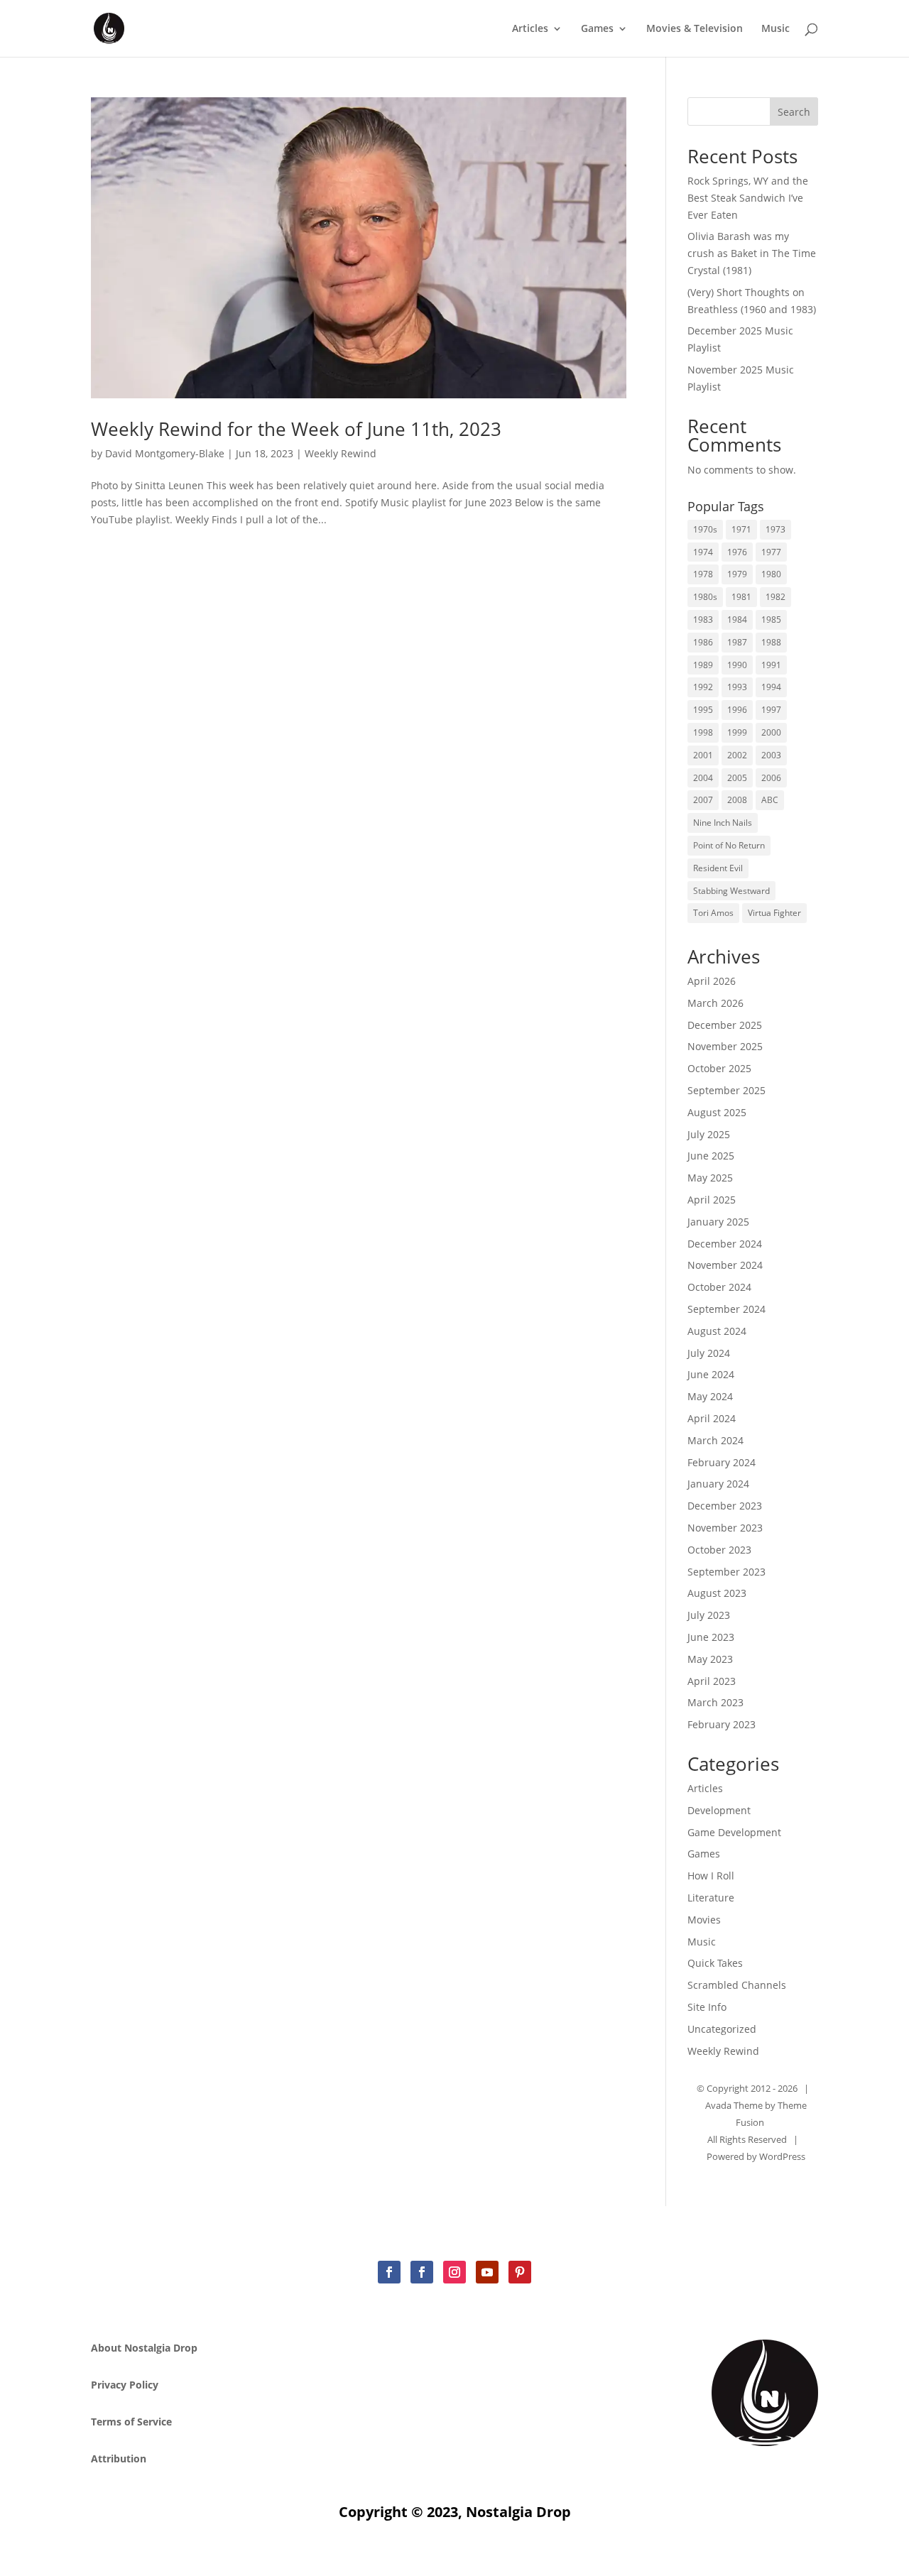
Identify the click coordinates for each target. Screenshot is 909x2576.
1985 (771, 620)
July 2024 (709, 1353)
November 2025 (725, 1046)
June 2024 (711, 1374)
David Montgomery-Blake (165, 453)
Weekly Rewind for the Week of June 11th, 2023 (296, 429)
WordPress (782, 2156)
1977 (771, 552)
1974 (703, 552)
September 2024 (726, 1309)
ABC (770, 800)
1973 (775, 529)
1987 (737, 642)
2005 (737, 778)
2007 (703, 800)
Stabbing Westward (731, 891)
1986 (703, 642)
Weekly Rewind (341, 453)
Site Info (707, 2007)
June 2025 (711, 1156)
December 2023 (725, 1506)
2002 (737, 755)
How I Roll (711, 1876)
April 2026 (712, 981)
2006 (771, 778)
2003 (771, 755)
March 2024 (715, 1440)
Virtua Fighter (774, 913)
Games (597, 29)
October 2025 (719, 1068)
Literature (711, 1898)
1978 (703, 574)
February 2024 (722, 1462)
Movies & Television (695, 29)
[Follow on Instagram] (454, 2272)
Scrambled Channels (737, 1985)
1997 (771, 710)
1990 (737, 665)
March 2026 (715, 1003)
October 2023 (719, 1550)
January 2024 (718, 1484)
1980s (705, 597)
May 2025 (710, 1178)
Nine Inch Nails (723, 823)
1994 (771, 687)
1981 (741, 597)
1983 (703, 620)
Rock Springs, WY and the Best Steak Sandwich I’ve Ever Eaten (748, 198)
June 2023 (711, 1637)
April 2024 (712, 1418)
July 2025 (709, 1134)
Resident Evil (718, 868)
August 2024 (717, 1331)
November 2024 (725, 1265)
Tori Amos (713, 913)
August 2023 (717, 1593)
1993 (737, 687)
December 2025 (725, 1025)
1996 (737, 710)
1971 (741, 529)
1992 (703, 687)
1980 (771, 574)
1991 (771, 665)
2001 (703, 755)
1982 (775, 597)
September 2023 (726, 1572)
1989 (703, 665)
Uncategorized (722, 2029)
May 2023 (710, 1659)
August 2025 (717, 1112)
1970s (705, 529)
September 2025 (726, 1090)
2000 (771, 732)
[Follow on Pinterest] (520, 2272)
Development (719, 1810)
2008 (737, 800)
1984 (737, 620)
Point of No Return (729, 845)
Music (775, 29)
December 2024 (725, 1244)
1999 (737, 732)
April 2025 (712, 1200)
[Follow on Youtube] (487, 2272)
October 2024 (719, 1287)
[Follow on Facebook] (389, 2272)
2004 (703, 778)
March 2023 (715, 1702)
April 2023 (712, 1681)
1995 (703, 710)
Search (794, 112)
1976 (737, 552)
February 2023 (722, 1724)
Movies (704, 1920)
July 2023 (709, 1615)
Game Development (734, 1832)
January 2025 (718, 1222)
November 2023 (725, 1528)
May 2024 (710, 1396)
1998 (703, 732)
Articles (530, 29)
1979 (737, 574)
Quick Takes (715, 1963)
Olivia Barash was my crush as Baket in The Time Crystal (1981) (752, 253)
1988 (771, 642)
